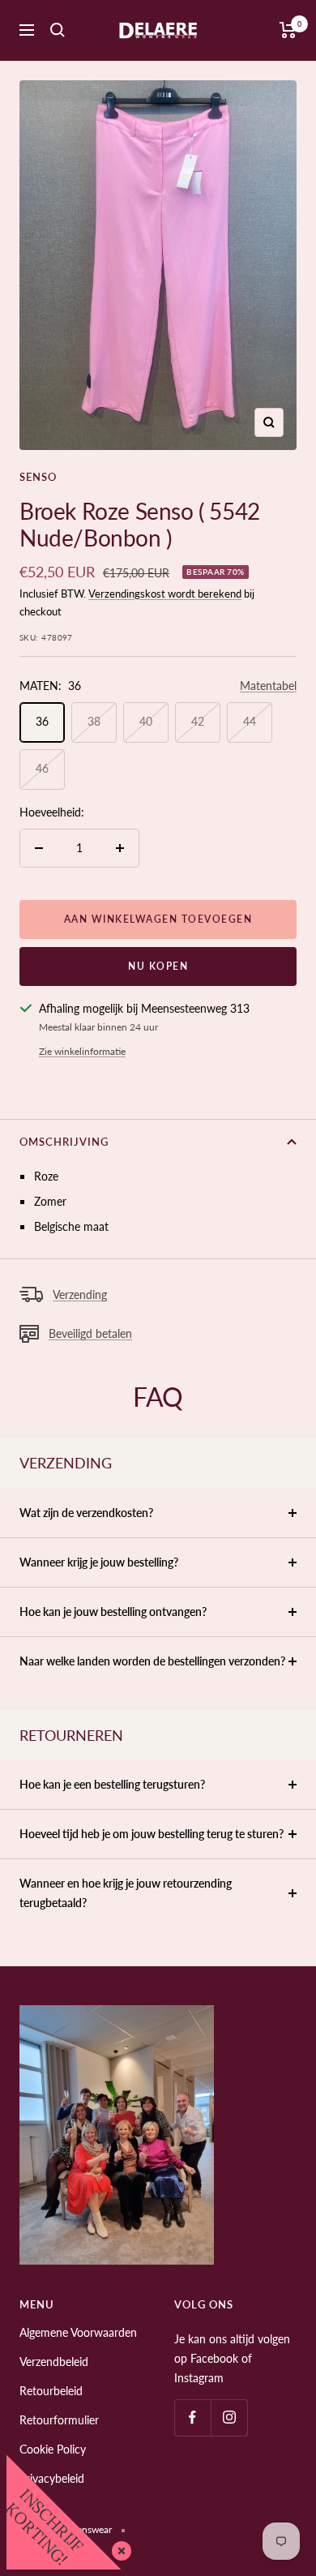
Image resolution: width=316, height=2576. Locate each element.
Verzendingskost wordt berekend (165, 594)
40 (146, 721)
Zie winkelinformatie (82, 1051)
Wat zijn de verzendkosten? (86, 1513)
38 (94, 721)
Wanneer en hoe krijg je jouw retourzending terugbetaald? (126, 1893)
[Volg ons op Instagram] (229, 2417)
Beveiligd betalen (90, 1333)
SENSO (38, 477)
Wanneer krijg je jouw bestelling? (99, 1562)
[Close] (118, 2548)
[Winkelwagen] (288, 30)
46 (42, 768)
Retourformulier (59, 2420)
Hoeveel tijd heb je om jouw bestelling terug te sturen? (152, 1834)
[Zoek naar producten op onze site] (58, 30)
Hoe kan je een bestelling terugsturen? (112, 1784)
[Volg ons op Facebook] (192, 2417)
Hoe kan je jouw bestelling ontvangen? (113, 1612)
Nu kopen (158, 966)
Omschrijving (64, 1142)
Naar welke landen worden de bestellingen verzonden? (152, 1661)
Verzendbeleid (54, 2362)
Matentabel (268, 686)
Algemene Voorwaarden (78, 2332)
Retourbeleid (51, 2391)
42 (198, 721)
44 (250, 721)
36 (42, 721)
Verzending (80, 1294)
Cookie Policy (53, 2449)
